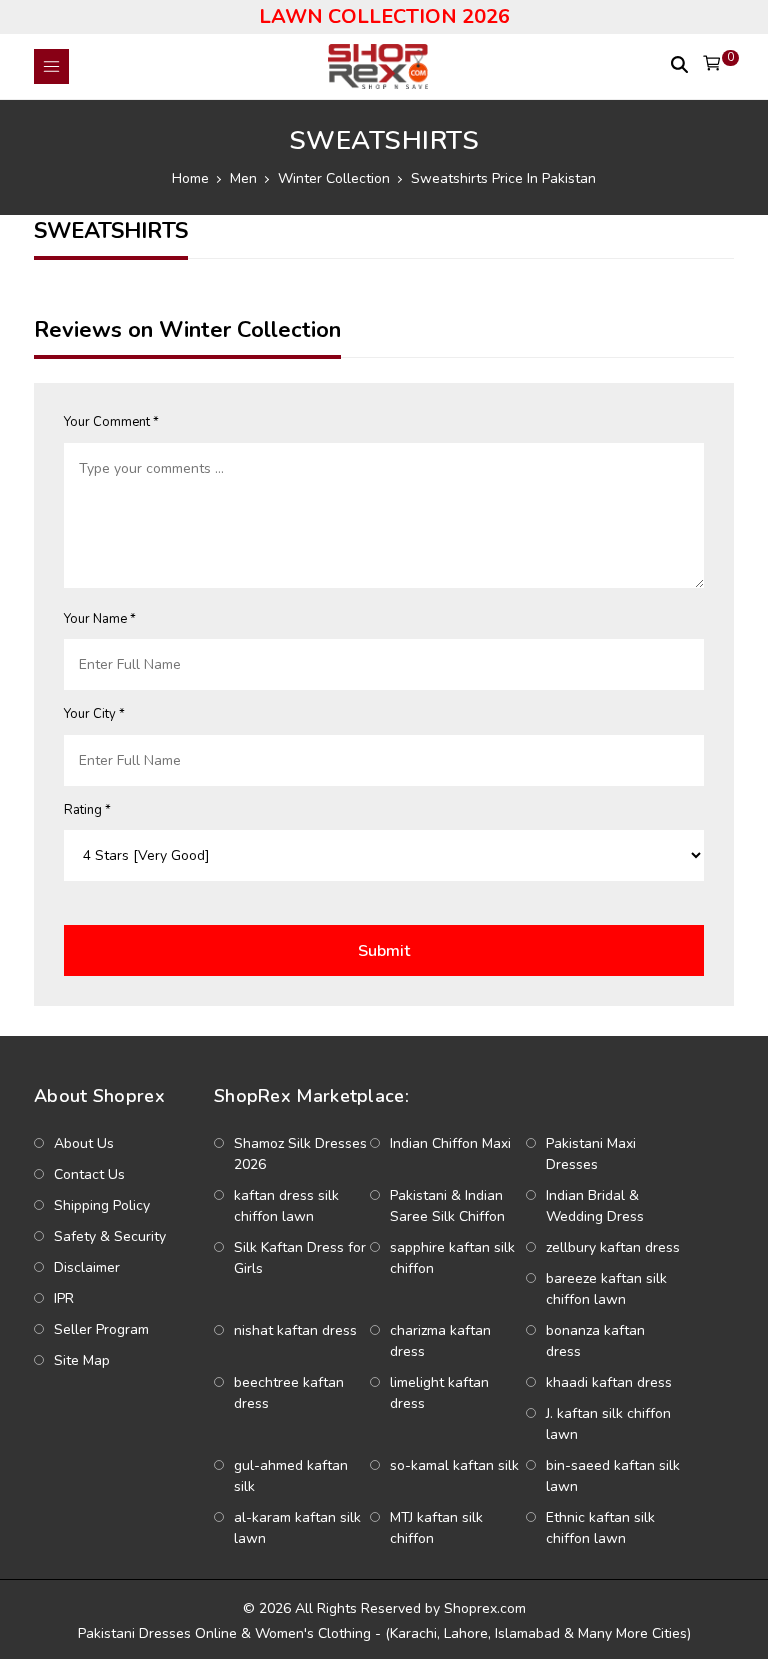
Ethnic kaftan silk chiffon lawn (600, 1528)
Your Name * (100, 619)
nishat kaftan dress (295, 1330)
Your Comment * (111, 422)
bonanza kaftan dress (595, 1341)
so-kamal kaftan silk (454, 1465)
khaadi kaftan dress (609, 1382)
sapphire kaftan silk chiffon (452, 1258)
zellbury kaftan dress (613, 1247)
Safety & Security (110, 1236)
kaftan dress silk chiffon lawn (286, 1206)
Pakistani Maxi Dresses (591, 1154)
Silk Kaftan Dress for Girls (300, 1258)
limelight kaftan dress (439, 1393)
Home (190, 178)
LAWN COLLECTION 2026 (384, 16)
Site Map (82, 1360)
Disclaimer (87, 1267)
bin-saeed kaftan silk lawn (613, 1476)
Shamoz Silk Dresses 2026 (300, 1154)
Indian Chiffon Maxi (450, 1143)
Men (243, 178)
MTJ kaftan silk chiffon (436, 1528)
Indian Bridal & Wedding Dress (595, 1206)
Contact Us (89, 1174)
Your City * (94, 714)
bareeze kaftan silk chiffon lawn (606, 1289)
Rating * (87, 810)
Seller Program (101, 1329)
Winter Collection (334, 178)
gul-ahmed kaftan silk (291, 1476)
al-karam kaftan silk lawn (297, 1528)
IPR (64, 1298)
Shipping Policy (102, 1205)
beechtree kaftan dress (289, 1393)
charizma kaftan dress (440, 1341)
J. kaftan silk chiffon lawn (608, 1424)
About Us (84, 1143)
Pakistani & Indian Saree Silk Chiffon (447, 1206)
